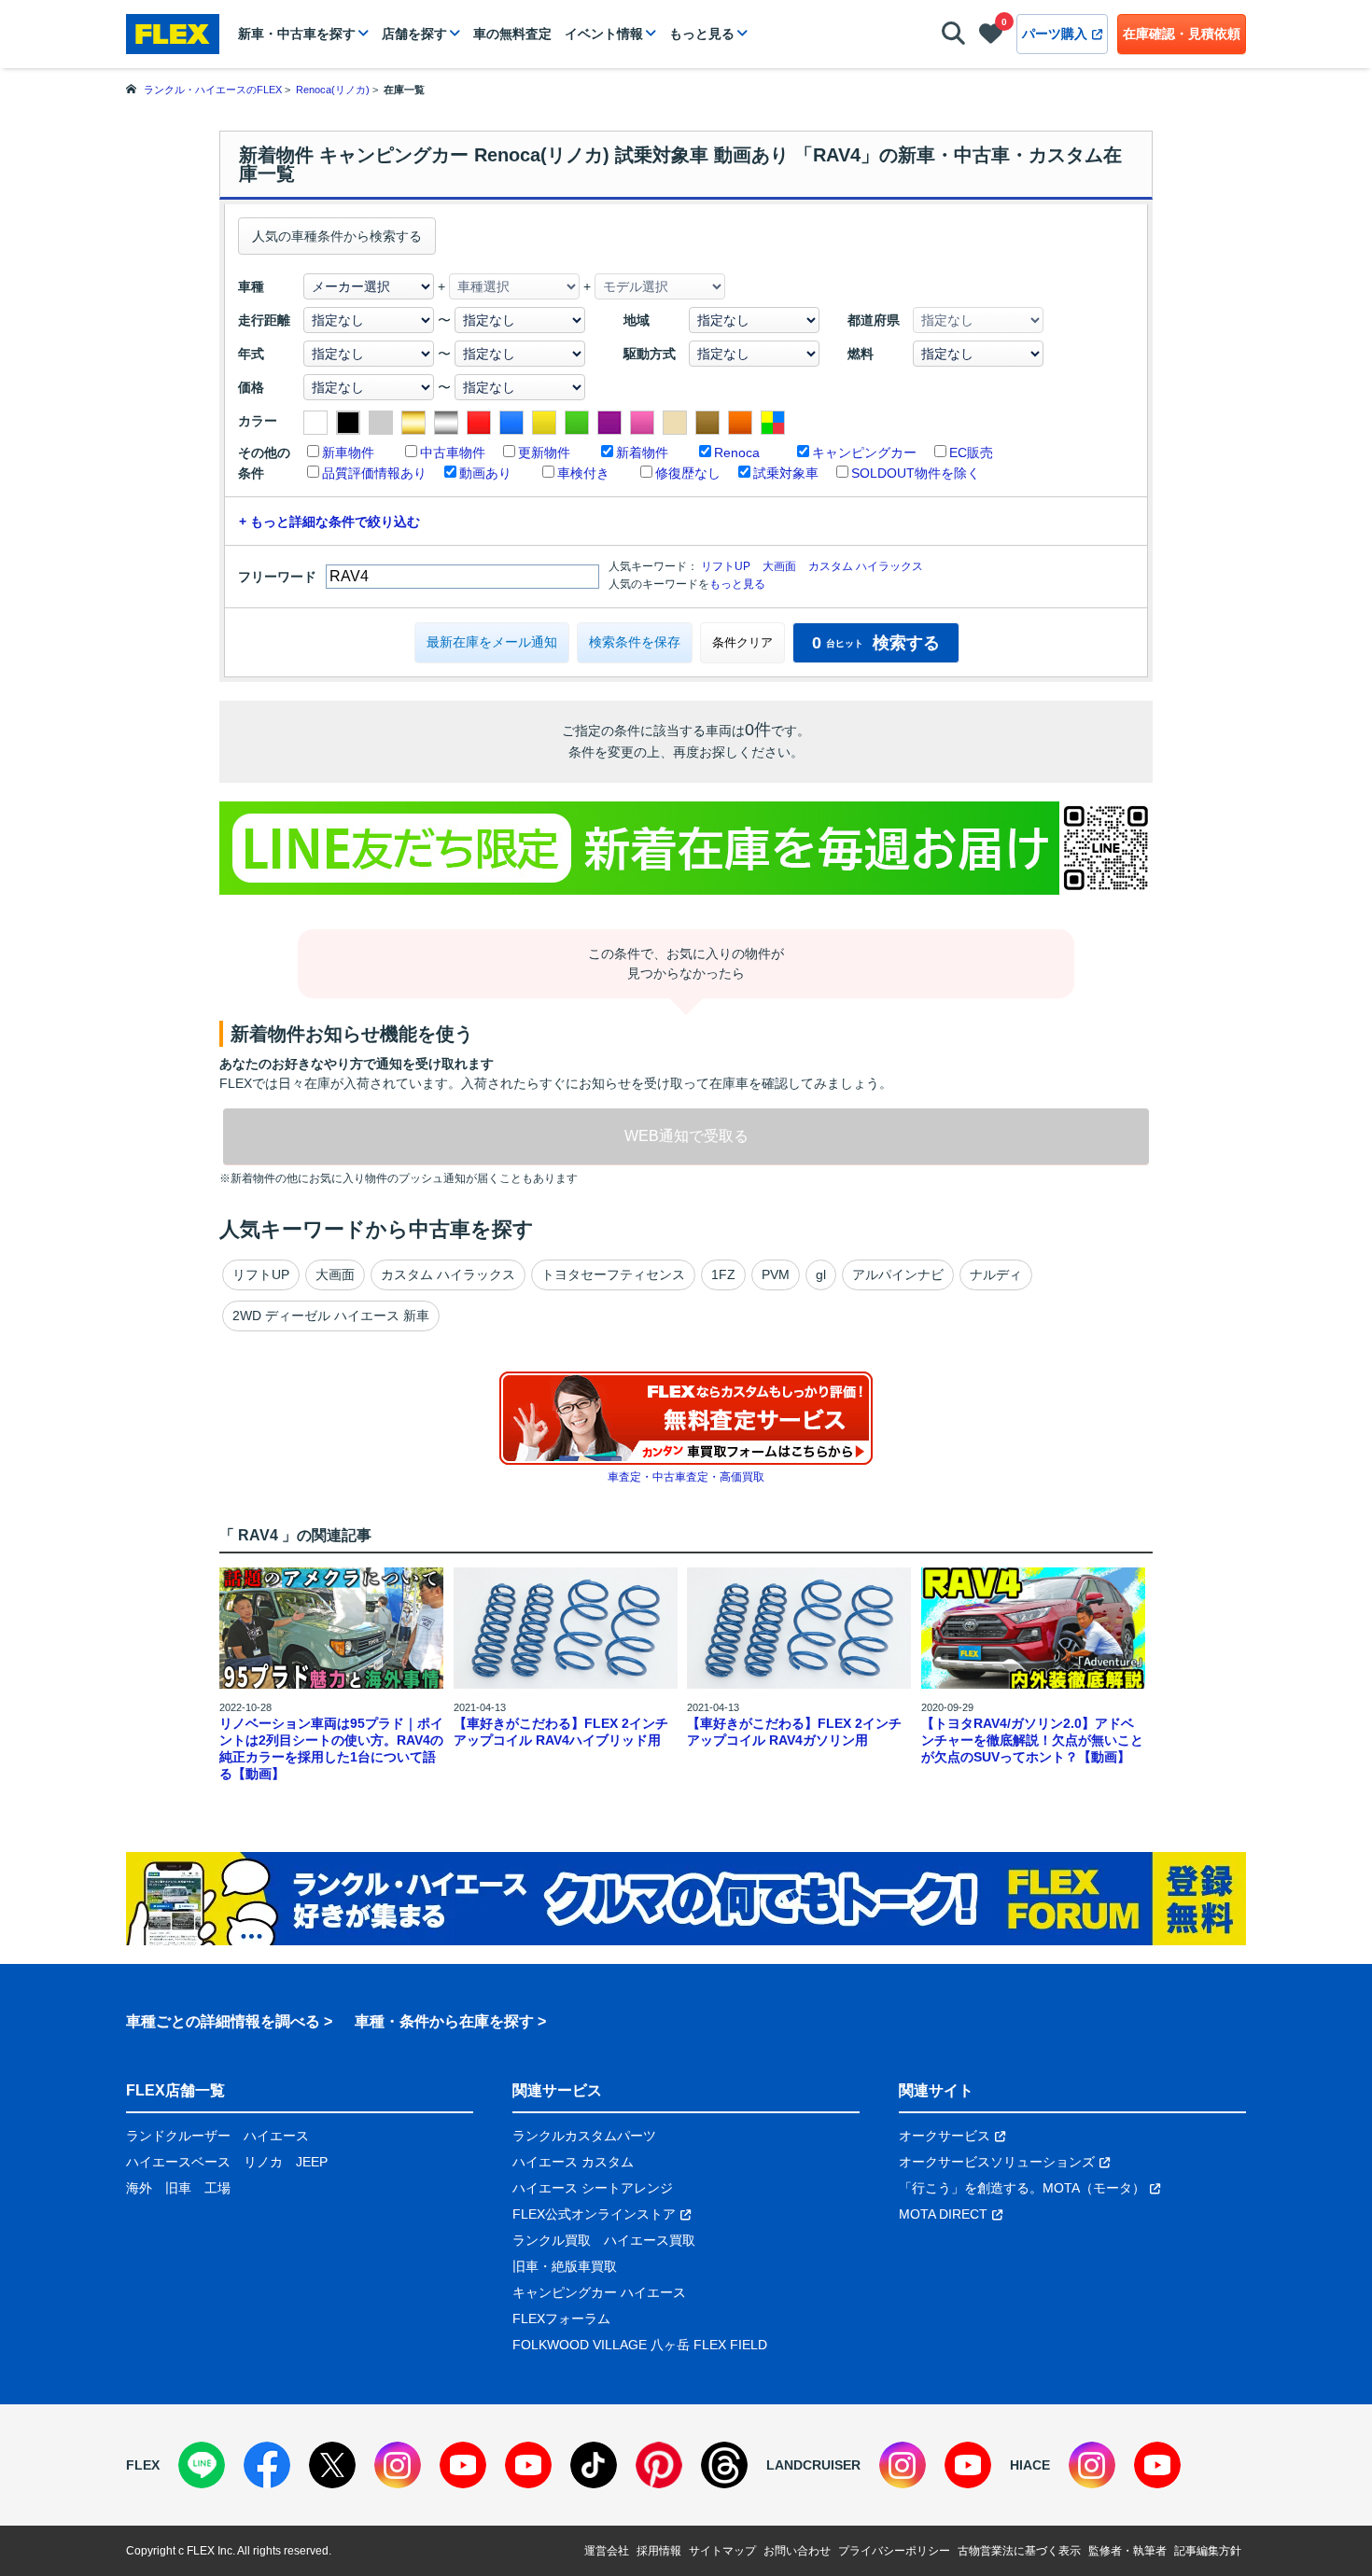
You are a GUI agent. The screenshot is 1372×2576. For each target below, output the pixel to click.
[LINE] (202, 2465)
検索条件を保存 (635, 642)
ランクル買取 (552, 2240)
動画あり (485, 473)
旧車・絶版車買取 (565, 2266)
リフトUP (726, 566)
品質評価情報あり (374, 473)
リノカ (263, 2162)
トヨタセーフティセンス (613, 1274)
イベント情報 (604, 34)
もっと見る (702, 34)
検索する (876, 643)
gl (821, 1274)
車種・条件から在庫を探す (444, 2021)
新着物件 (642, 453)
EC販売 (971, 453)
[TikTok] (594, 2465)
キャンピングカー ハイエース (599, 2292)
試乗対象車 (786, 473)
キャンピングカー (864, 453)
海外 (139, 2188)
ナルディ (996, 1274)
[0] (991, 37)
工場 (217, 2188)
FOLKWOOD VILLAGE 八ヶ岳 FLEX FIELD (640, 2345)
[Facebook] (267, 2465)
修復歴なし (688, 473)
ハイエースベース (178, 2162)
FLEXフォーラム (561, 2318)
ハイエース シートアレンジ (593, 2188)
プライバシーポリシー (894, 2551)
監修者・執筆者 (1127, 2551)
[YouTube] (463, 2465)
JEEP (312, 2162)
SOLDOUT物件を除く (916, 473)
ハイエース (276, 2136)
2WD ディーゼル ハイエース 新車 (331, 1316)
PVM (776, 1274)
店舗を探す (414, 34)
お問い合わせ (797, 2551)
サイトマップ (722, 2551)
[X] (332, 2465)
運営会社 (607, 2551)
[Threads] (724, 2465)
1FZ (723, 1274)
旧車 (178, 2188)
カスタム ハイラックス (866, 566)
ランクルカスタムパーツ (584, 2136)
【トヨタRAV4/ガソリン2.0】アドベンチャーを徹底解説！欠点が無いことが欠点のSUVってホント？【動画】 (1032, 1740)
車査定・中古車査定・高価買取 (686, 1477)
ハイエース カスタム (573, 2162)
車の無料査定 (512, 34)
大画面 (779, 566)
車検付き (583, 473)
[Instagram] (398, 2465)
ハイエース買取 (650, 2240)
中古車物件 (453, 453)
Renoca (737, 453)
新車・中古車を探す (297, 34)
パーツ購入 (1055, 34)
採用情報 (659, 2551)
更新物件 (544, 453)
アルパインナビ (898, 1274)
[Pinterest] (659, 2465)
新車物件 (348, 453)
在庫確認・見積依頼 (1182, 34)
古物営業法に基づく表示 (1019, 2551)
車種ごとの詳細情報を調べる (223, 2021)
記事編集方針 (1208, 2551)
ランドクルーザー (178, 2136)
